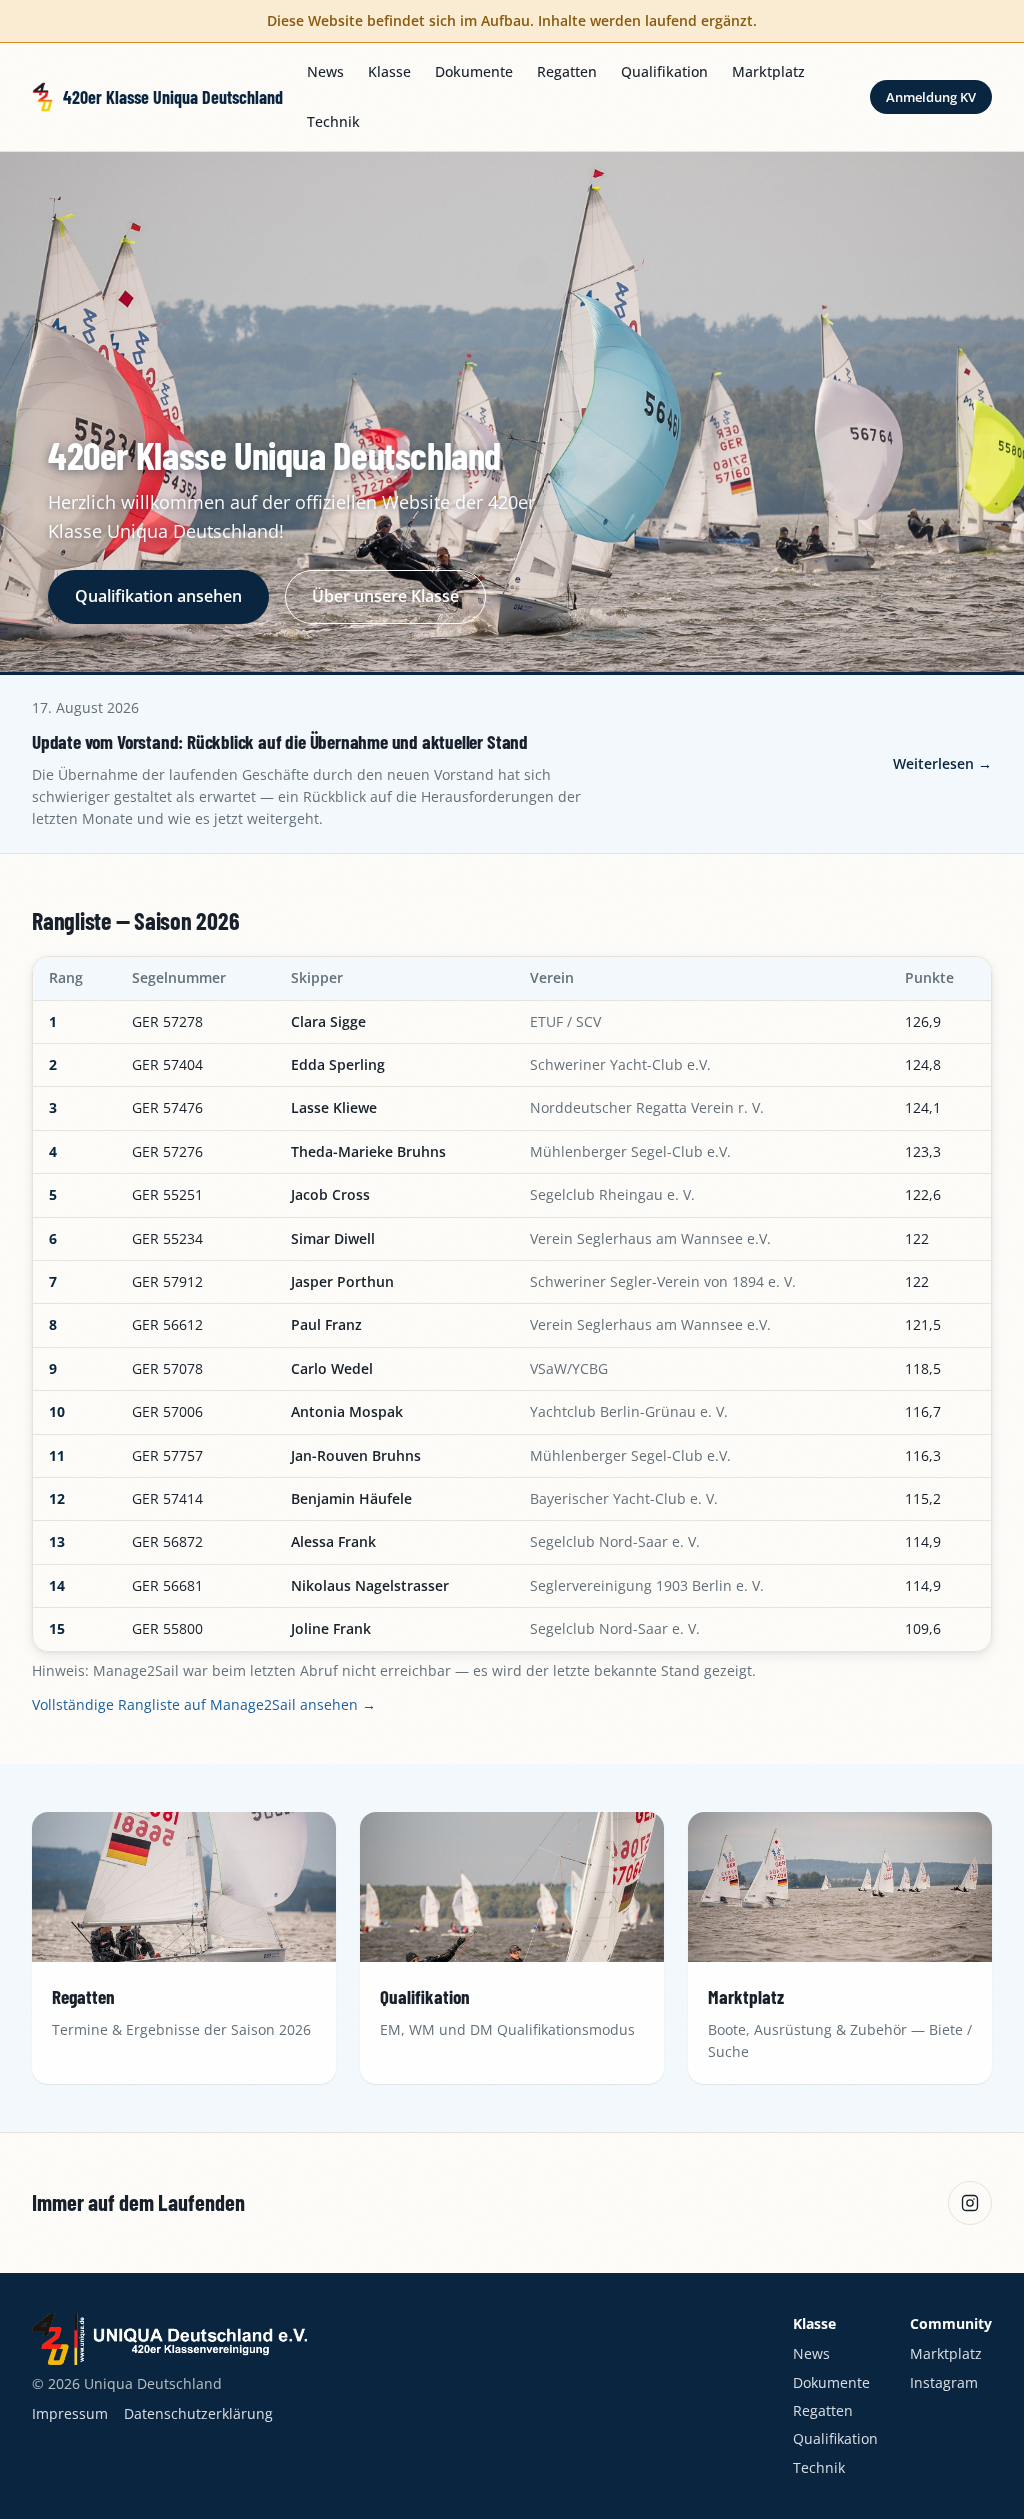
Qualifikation (664, 71)
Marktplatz (768, 71)
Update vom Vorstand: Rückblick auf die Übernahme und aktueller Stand (280, 741)
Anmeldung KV (931, 97)
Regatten (567, 71)
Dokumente (474, 71)
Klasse (389, 71)
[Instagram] (970, 2203)
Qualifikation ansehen (158, 596)
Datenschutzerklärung (198, 2413)
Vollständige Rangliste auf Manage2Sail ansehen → (204, 1704)
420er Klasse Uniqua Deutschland (173, 97)
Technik (333, 121)
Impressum (70, 2413)
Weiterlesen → (942, 763)
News (325, 71)
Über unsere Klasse (385, 596)
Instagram (944, 2382)
